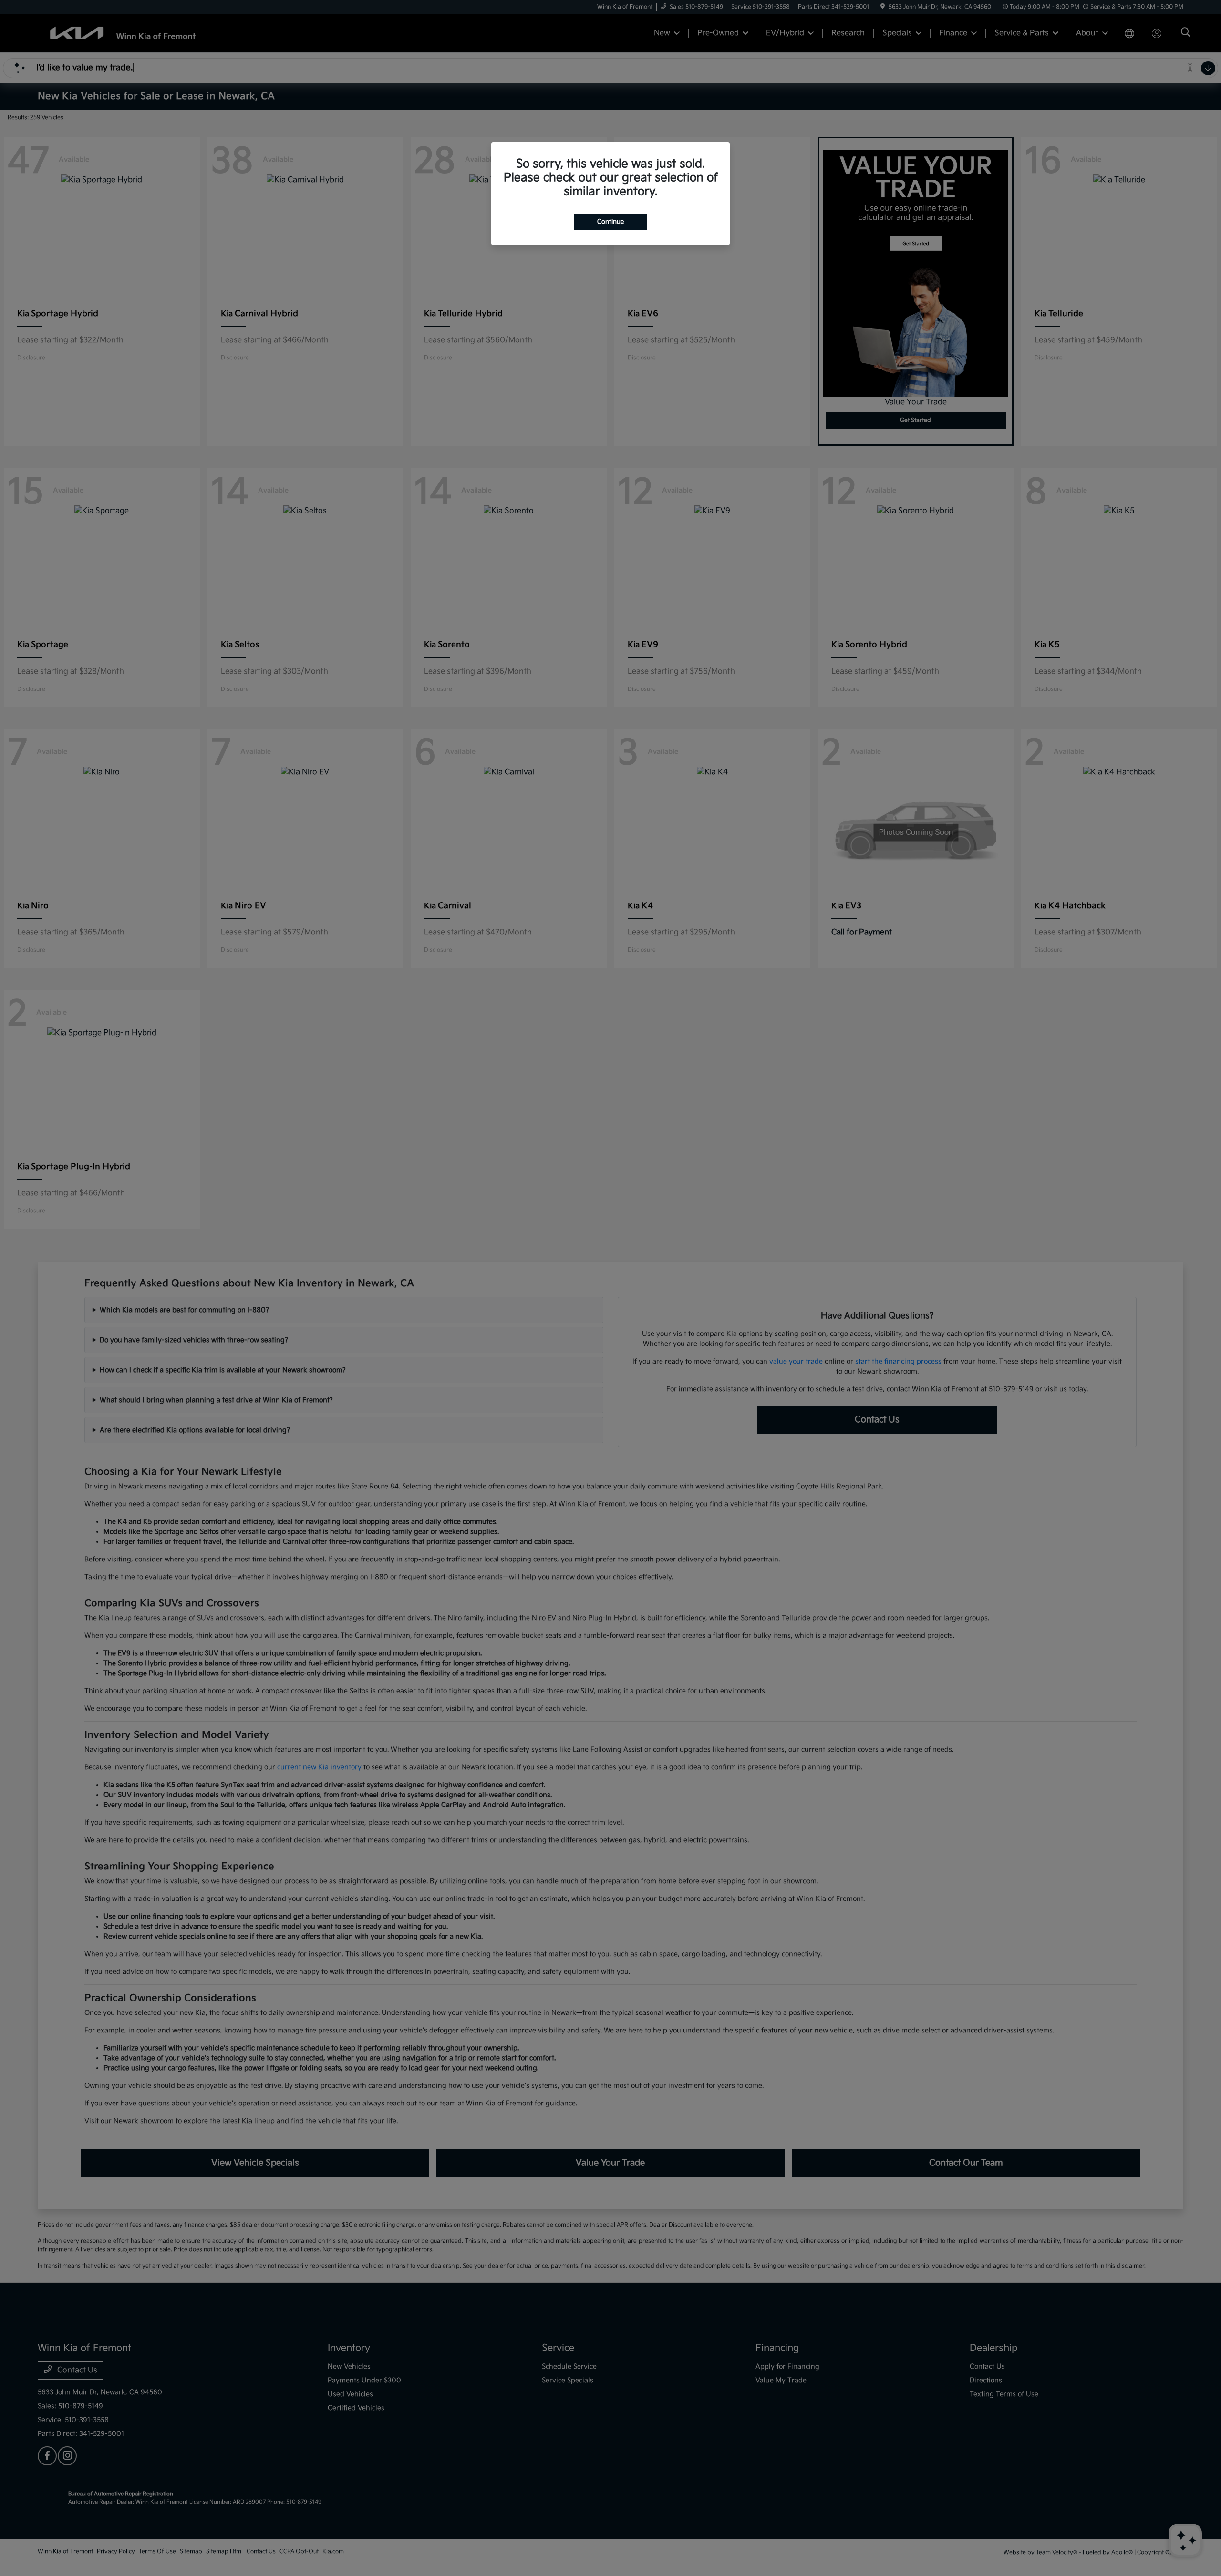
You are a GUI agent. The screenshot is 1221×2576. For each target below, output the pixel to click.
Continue (610, 222)
